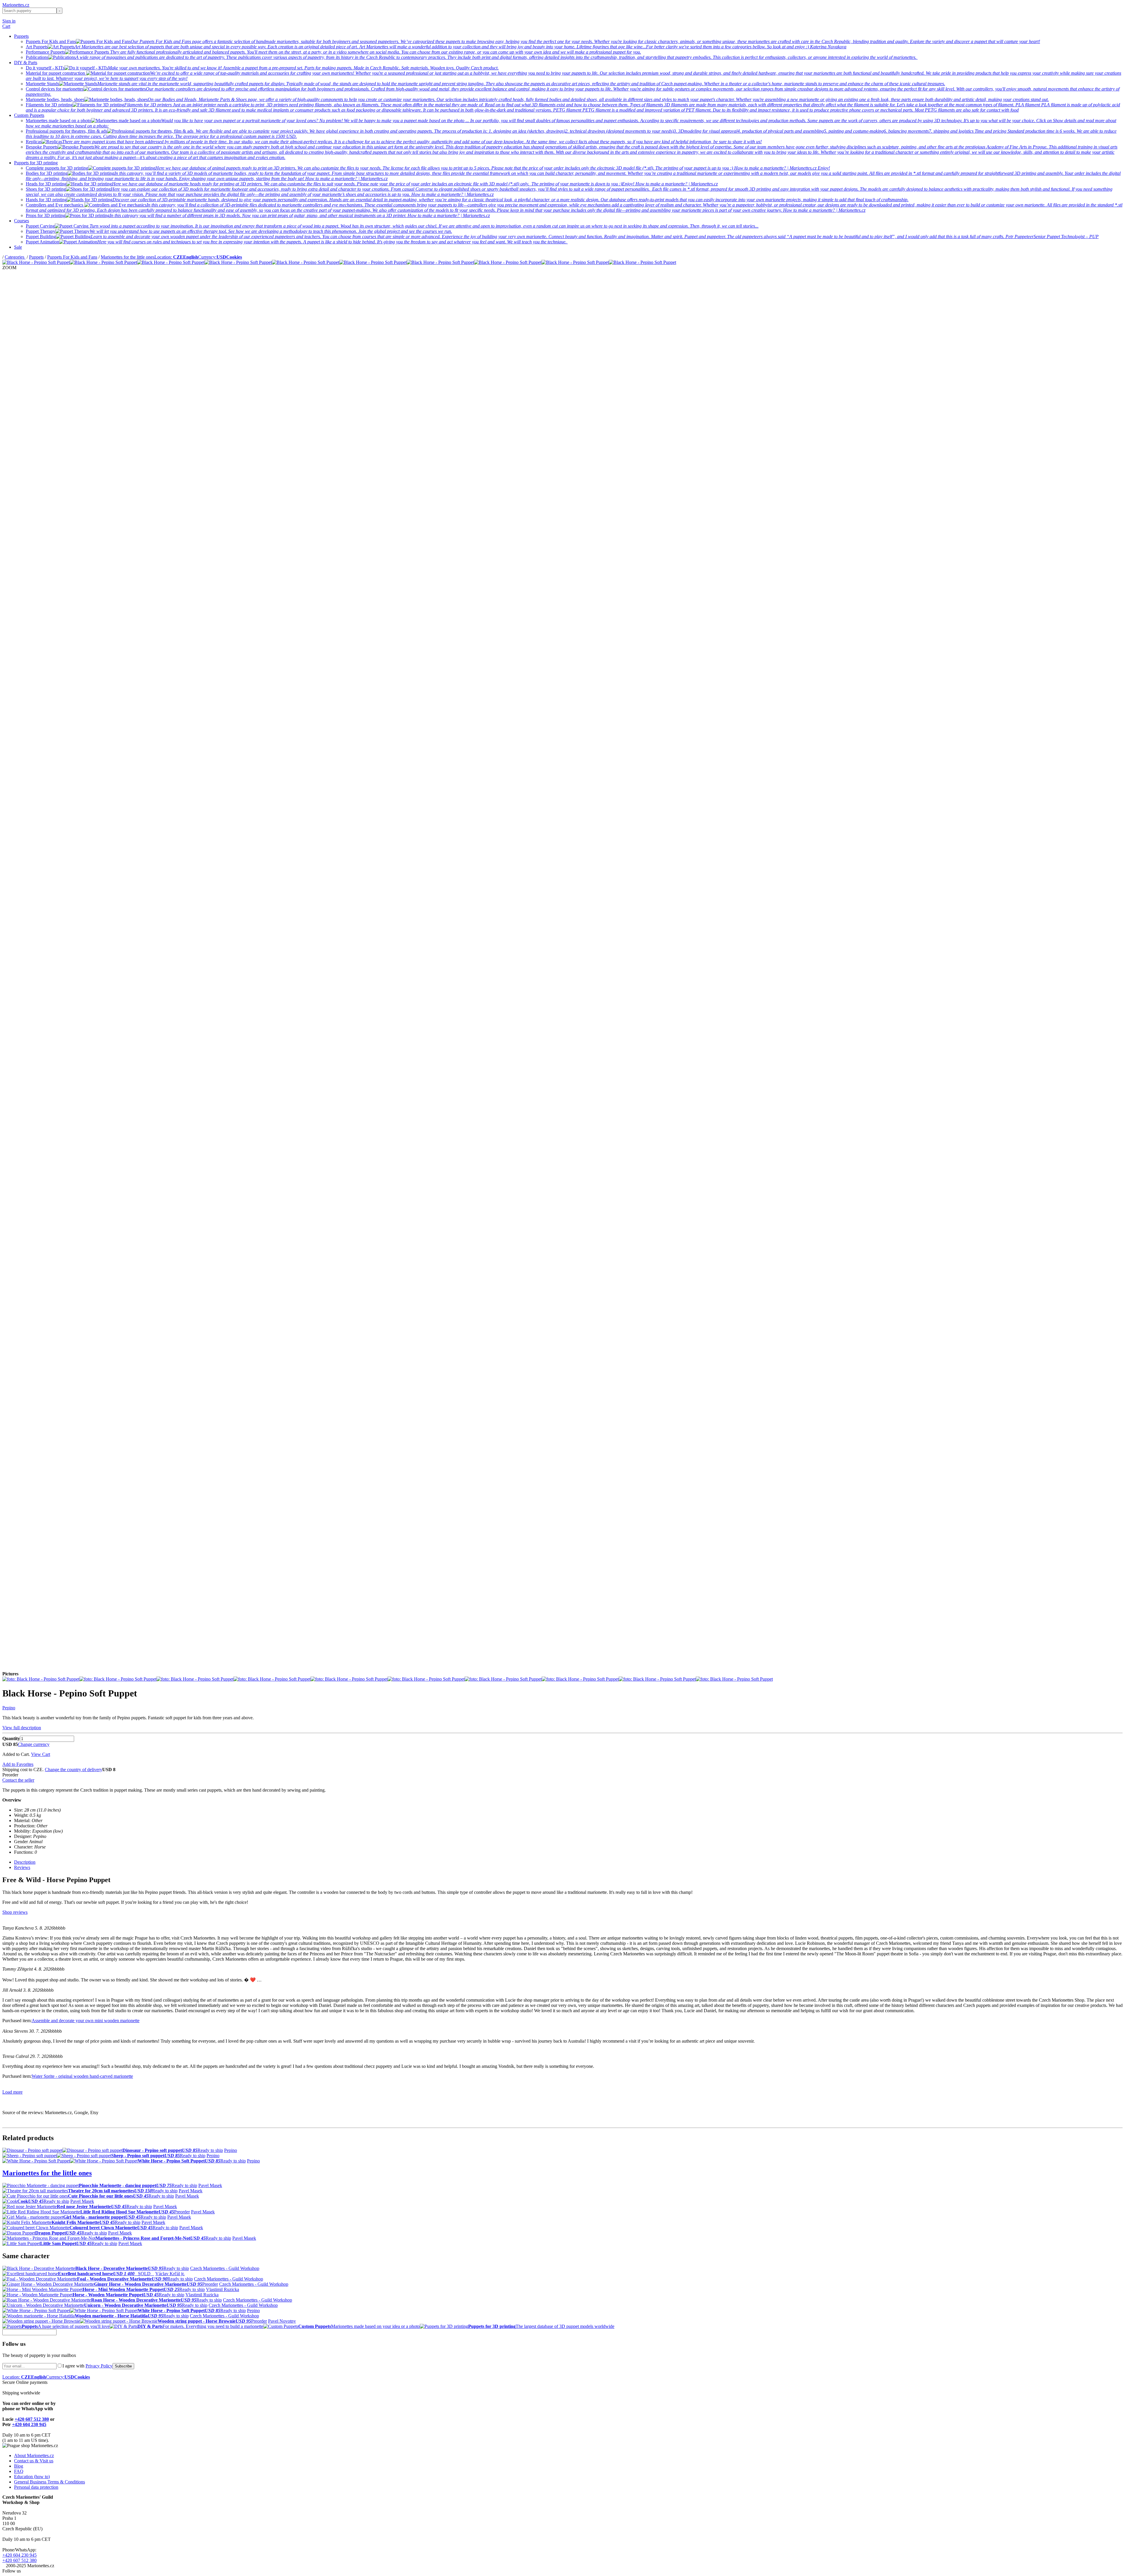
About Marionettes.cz (34, 2455)
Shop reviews (15, 1912)
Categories (15, 257)
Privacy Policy (99, 2366)
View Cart (41, 1754)
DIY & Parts (26, 63)
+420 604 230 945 (29, 2424)
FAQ (19, 2471)
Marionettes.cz (16, 5)
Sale (18, 247)
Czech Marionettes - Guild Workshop (225, 2268)
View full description (22, 1728)
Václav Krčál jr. (170, 2274)
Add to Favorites (18, 1764)
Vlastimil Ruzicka (223, 2289)
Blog (19, 2466)
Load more (12, 2092)
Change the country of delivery (74, 1770)
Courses (22, 221)
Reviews (22, 1867)
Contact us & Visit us (34, 2461)
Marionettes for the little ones (128, 257)
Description (25, 1862)
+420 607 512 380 (32, 2419)
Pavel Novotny (282, 2321)
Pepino (9, 1708)
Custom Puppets (29, 115)
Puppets (21, 36)
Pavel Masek (210, 2185)
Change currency (34, 1744)
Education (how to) (32, 2477)
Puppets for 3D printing (36, 163)
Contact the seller (18, 1780)
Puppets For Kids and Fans (72, 257)
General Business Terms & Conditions (50, 2482)
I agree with (87, 2366)
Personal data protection (36, 2487)
